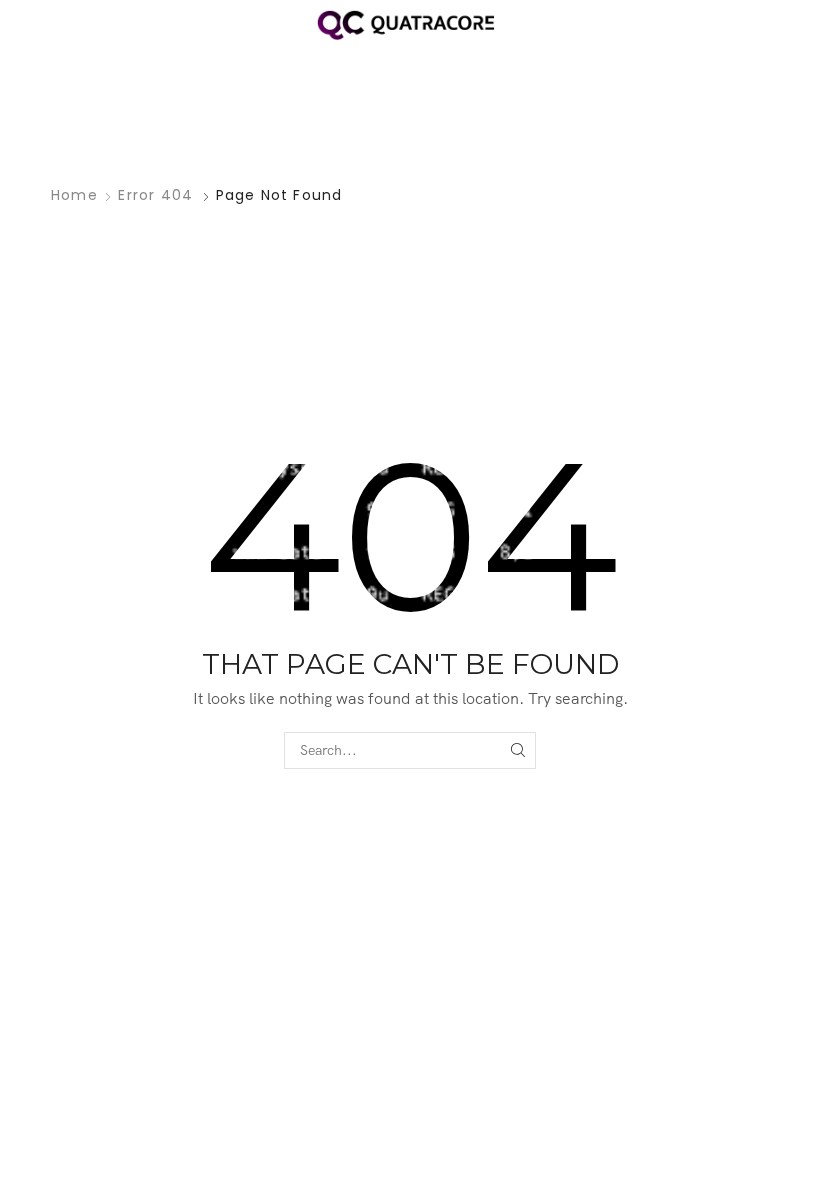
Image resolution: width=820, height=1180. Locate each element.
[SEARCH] (517, 750)
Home (74, 195)
